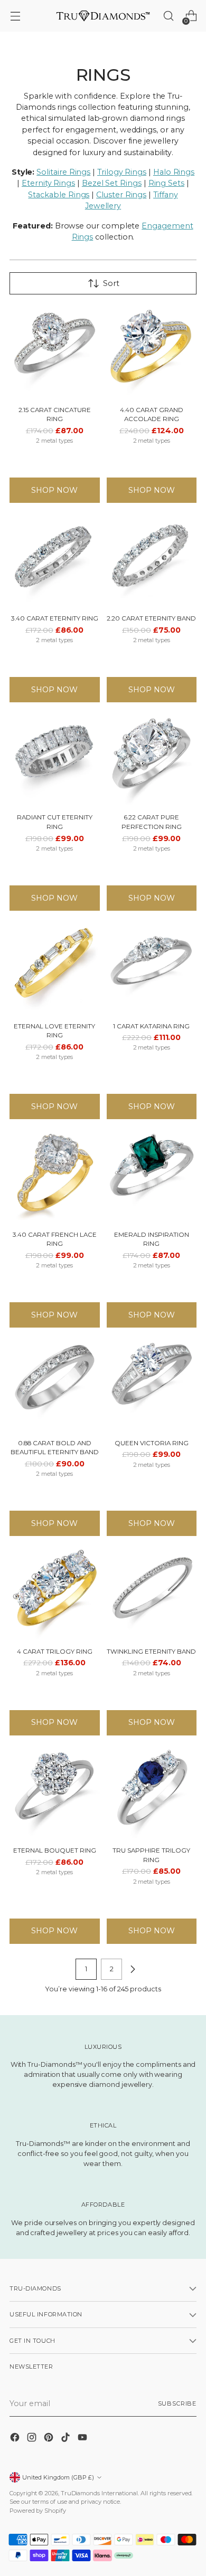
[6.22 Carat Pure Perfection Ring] (152, 760)
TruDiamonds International (99, 2493)
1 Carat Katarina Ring (151, 1026)
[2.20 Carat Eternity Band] (152, 561)
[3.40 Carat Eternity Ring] (55, 561)
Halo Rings (174, 172)
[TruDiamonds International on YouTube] (83, 2439)
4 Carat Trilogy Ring (55, 1652)
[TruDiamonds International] (103, 16)
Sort (111, 283)
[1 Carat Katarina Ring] (152, 969)
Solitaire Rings (63, 172)
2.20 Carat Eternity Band (151, 618)
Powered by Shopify (38, 2511)
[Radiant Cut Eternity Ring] (55, 760)
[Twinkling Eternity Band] (152, 1594)
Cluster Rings (121, 195)
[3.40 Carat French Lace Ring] (55, 1177)
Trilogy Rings (122, 172)
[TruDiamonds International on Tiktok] (67, 2439)
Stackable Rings (59, 195)
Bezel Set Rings (112, 183)
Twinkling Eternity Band (151, 1652)
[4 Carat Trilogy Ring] (55, 1594)
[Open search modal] (168, 16)
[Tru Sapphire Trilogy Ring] (152, 1793)
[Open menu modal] (15, 16)
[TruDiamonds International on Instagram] (33, 2439)
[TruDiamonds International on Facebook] (16, 2439)
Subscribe (177, 2403)
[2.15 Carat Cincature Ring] (55, 352)
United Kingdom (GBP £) (58, 2477)
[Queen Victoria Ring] (152, 1385)
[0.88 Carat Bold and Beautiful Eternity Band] (55, 1385)
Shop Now (54, 490)
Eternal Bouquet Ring (55, 1850)
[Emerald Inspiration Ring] (152, 1177)
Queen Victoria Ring (152, 1443)
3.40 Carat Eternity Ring (55, 618)
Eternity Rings (48, 183)
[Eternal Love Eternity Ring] (55, 969)
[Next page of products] (133, 1969)
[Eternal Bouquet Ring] (55, 1793)
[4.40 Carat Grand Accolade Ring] (152, 352)
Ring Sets (166, 183)
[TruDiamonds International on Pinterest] (50, 2439)
